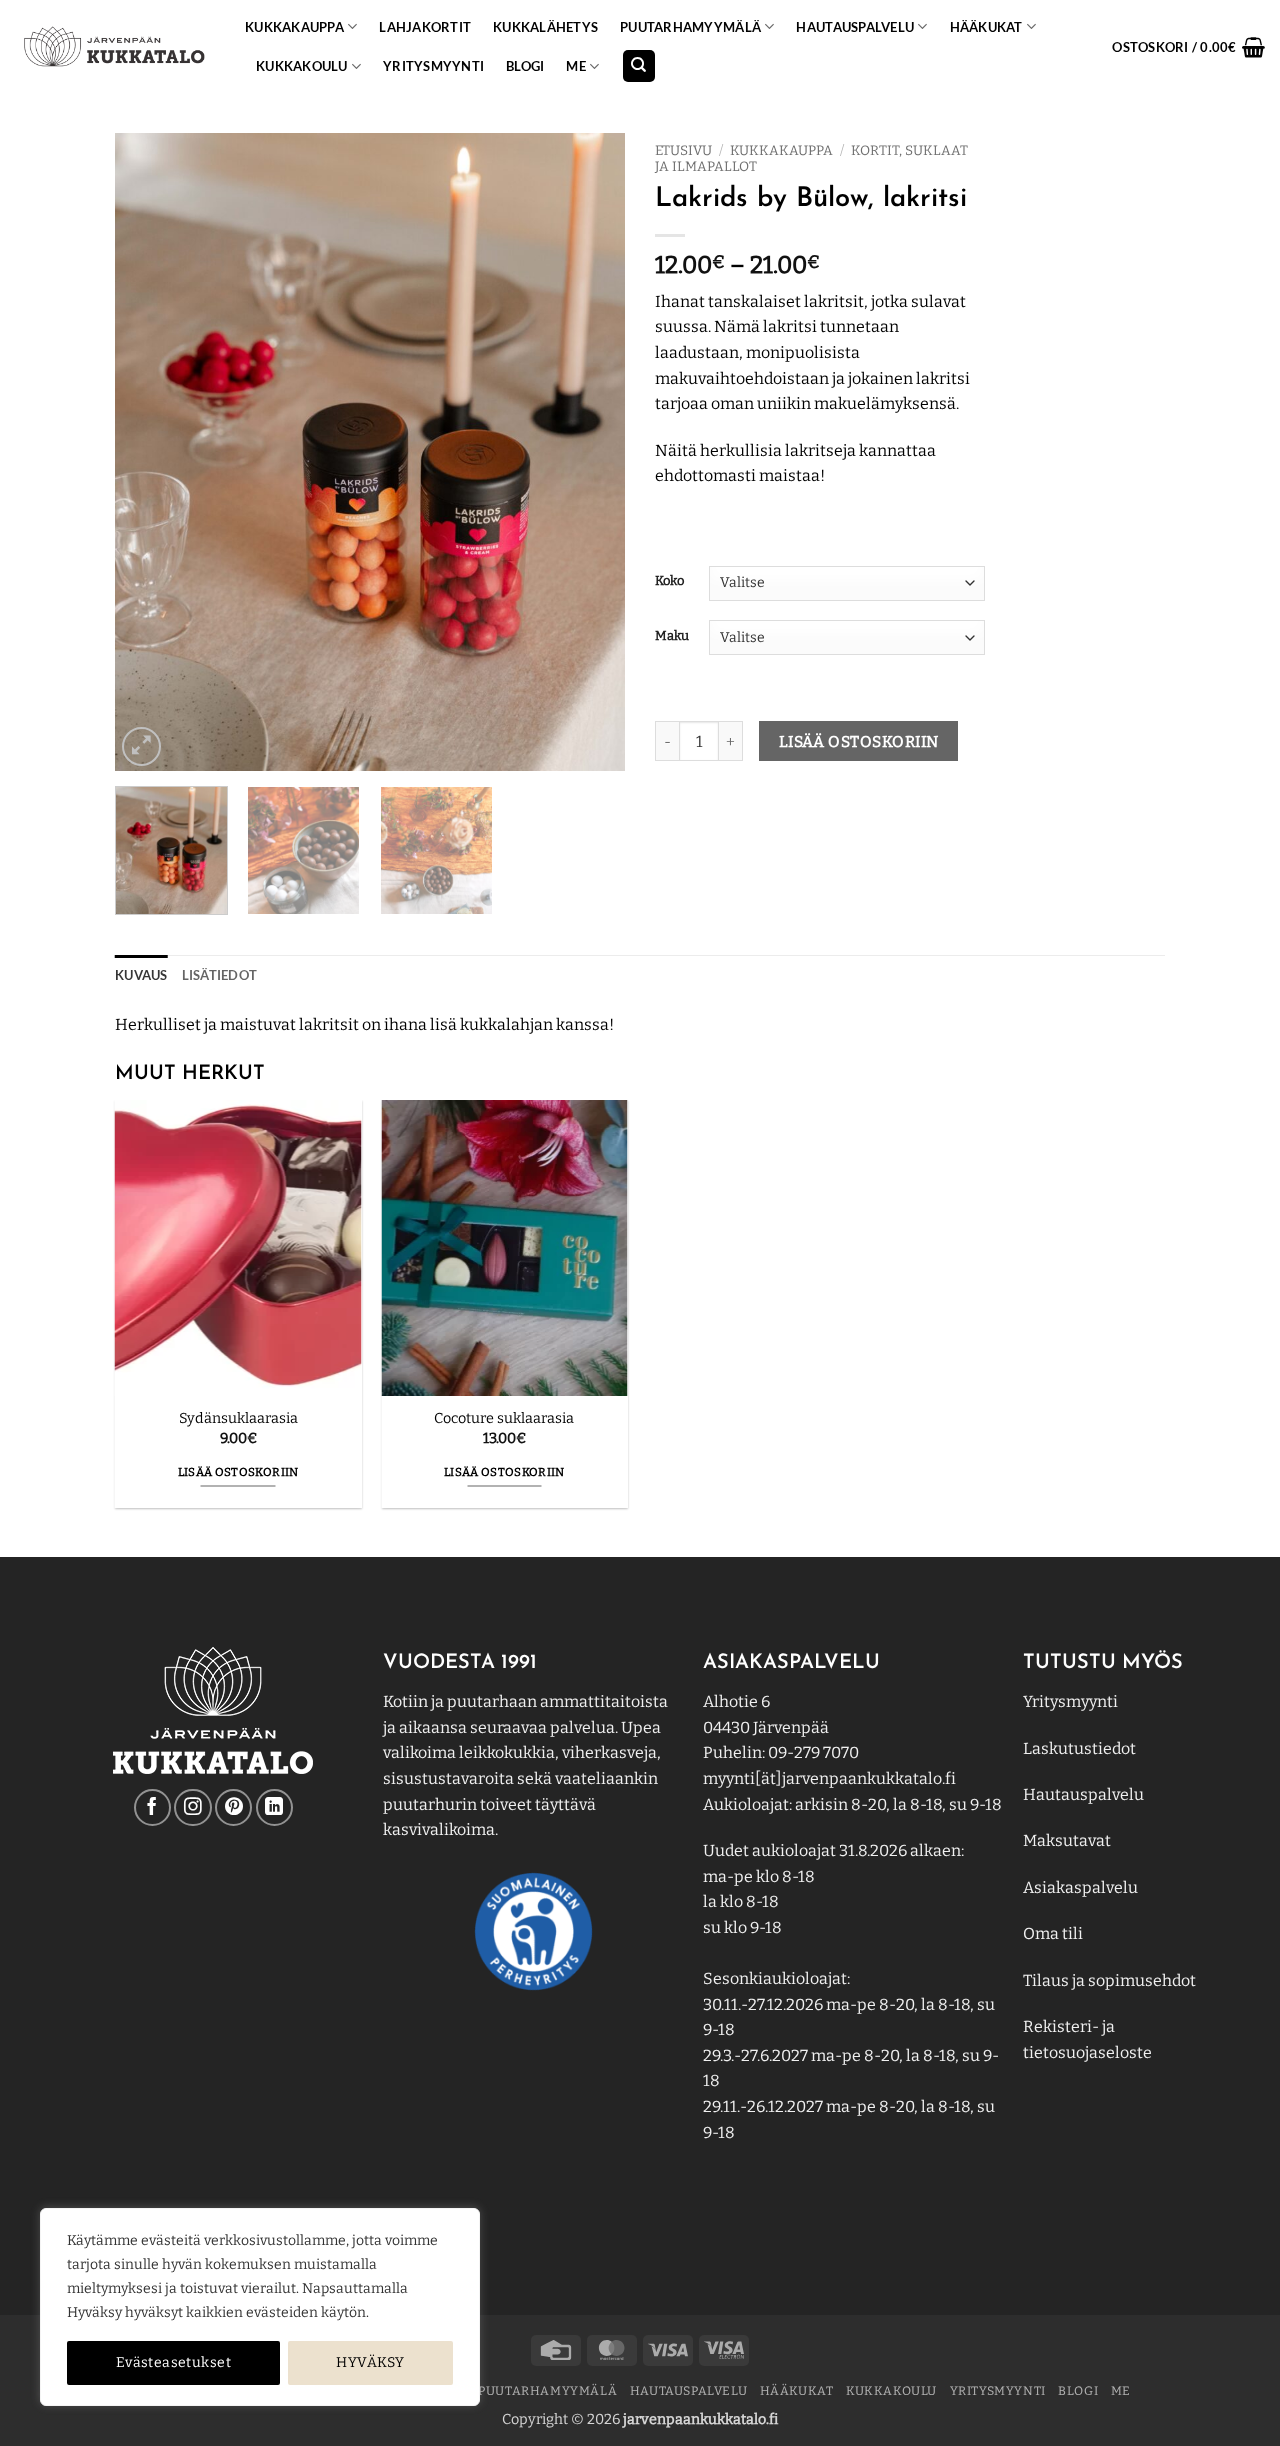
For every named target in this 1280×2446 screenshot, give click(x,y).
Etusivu (683, 150)
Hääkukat (986, 27)
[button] (1188, 47)
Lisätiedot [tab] (220, 975)
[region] (260, 2307)
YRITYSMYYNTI (433, 66)
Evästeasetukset (173, 2362)
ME (576, 66)
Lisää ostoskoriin (859, 741)
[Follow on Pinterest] (233, 1807)
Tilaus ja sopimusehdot (1109, 1980)
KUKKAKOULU (302, 66)
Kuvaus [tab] (141, 975)
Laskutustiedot (1079, 1748)
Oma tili (1053, 1933)
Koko (669, 581)
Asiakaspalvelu (1080, 1887)
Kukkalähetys (545, 27)
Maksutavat (1067, 1840)
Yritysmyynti (1070, 1701)
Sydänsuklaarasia (238, 1418)
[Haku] (639, 66)
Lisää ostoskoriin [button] (238, 1472)
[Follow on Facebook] (152, 1807)
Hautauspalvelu (855, 27)
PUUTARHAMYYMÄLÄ (690, 27)
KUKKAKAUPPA (294, 27)
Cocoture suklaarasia (504, 1418)
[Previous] (150, 452)
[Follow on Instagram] (192, 1807)
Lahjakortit (425, 27)
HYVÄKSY (370, 2362)
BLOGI (525, 66)
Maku (672, 636)
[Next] (590, 452)
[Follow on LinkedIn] (274, 1807)
